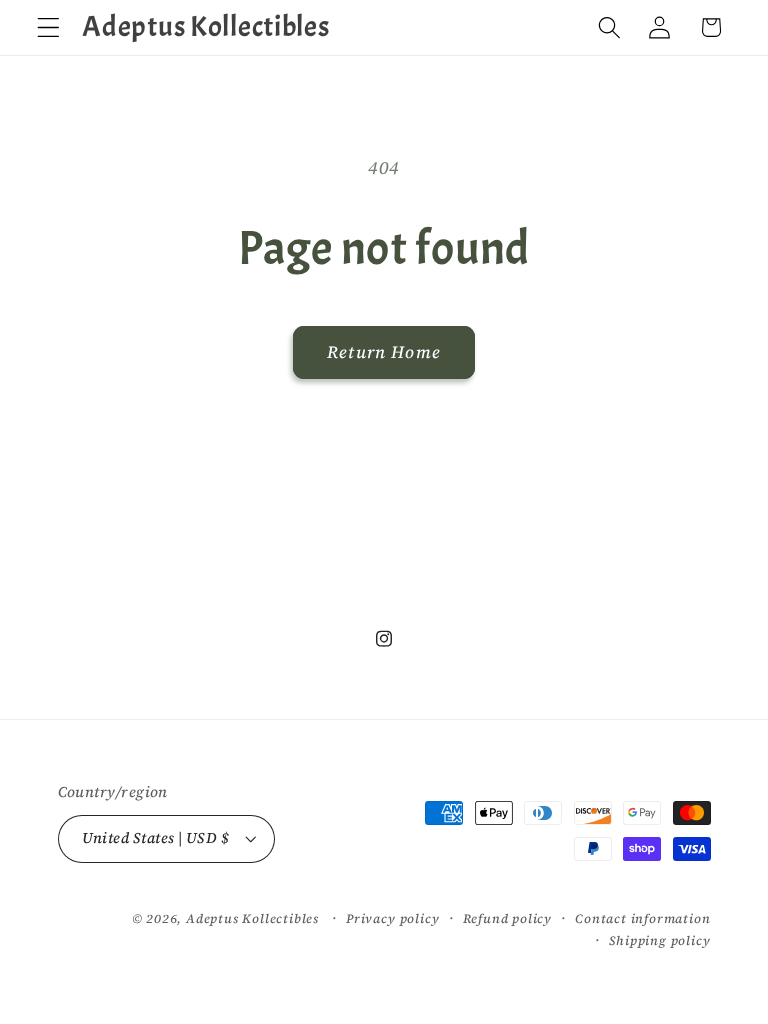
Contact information (642, 918)
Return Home (384, 352)
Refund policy (507, 918)
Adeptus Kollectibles (252, 918)
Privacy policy (392, 918)
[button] (48, 27)
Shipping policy (659, 940)
